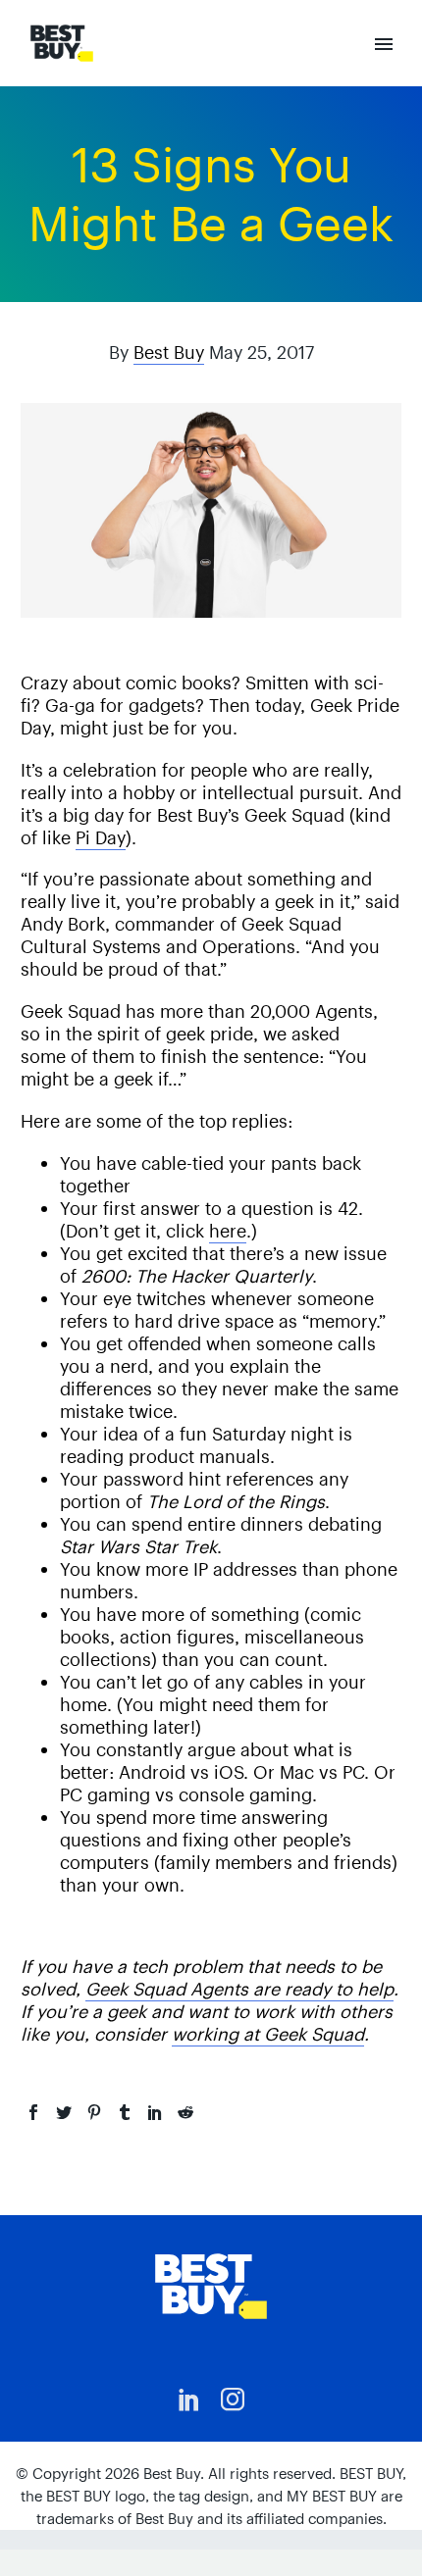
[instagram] (233, 2399)
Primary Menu (384, 44)
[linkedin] (189, 2399)
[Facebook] (33, 2112)
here (228, 1231)
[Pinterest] (94, 2112)
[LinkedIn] (155, 2112)
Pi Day (101, 838)
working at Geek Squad (268, 2034)
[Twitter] (64, 2112)
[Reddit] (185, 2112)
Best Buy (169, 353)
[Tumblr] (125, 2112)
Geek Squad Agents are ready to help (239, 1989)
